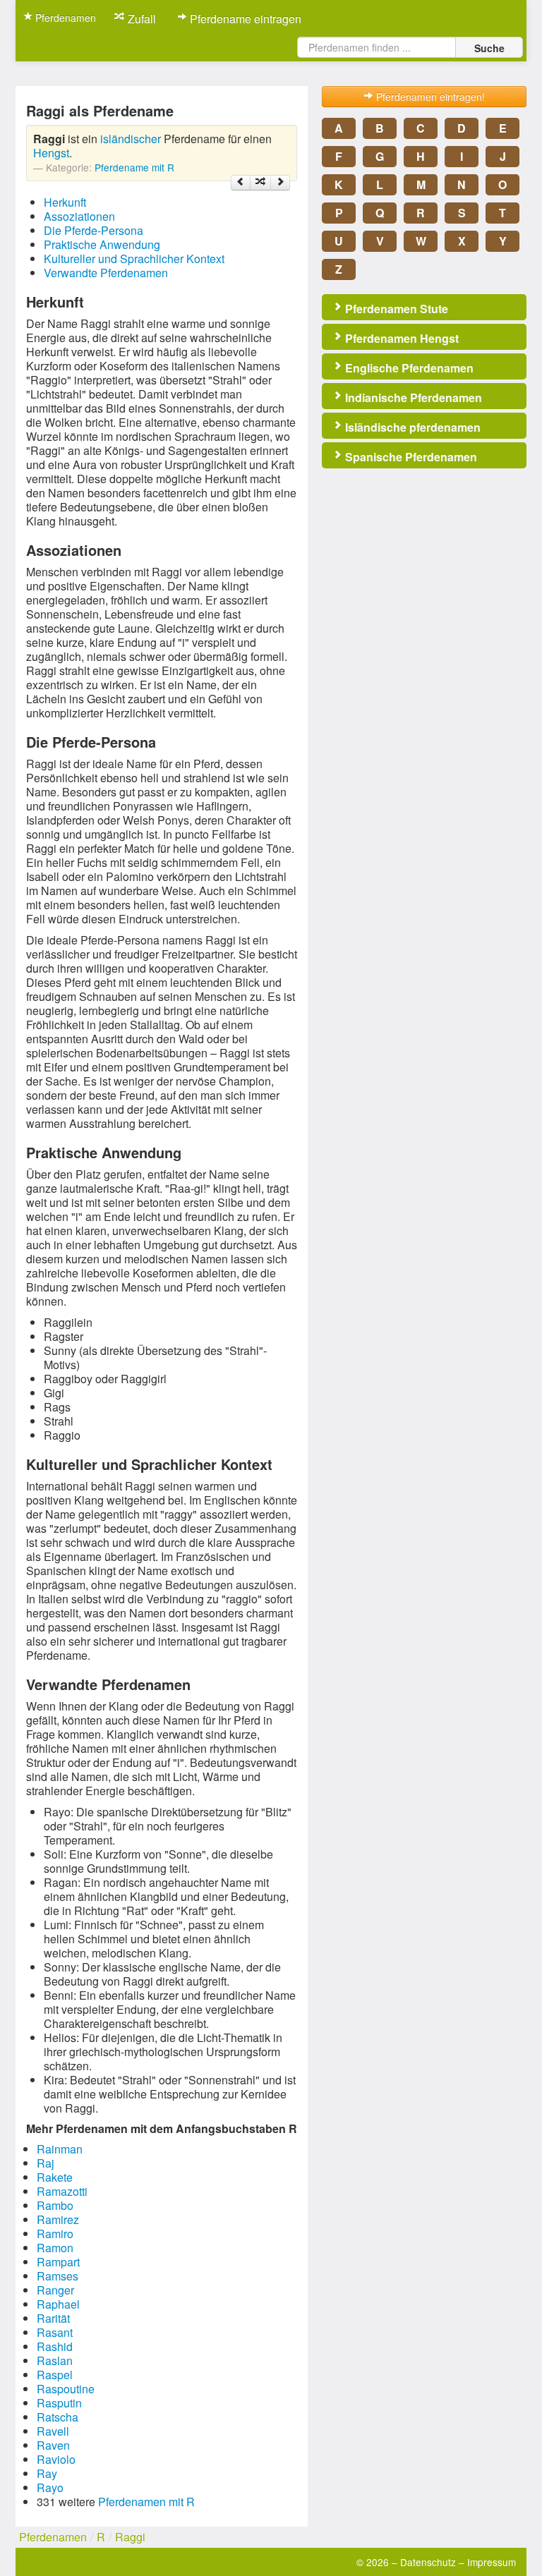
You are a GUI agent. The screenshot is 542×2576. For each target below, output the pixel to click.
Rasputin (59, 2403)
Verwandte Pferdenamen (106, 273)
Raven (53, 2445)
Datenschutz (428, 2562)
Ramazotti (62, 2191)
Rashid (55, 2346)
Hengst (51, 153)
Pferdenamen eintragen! (429, 97)
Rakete (55, 2177)
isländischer (131, 139)
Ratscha (58, 2417)
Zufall (140, 19)
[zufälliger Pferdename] (260, 183)
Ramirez (58, 2219)
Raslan (55, 2361)
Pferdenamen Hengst (401, 338)
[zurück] (241, 183)
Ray (47, 2473)
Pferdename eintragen (244, 19)
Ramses (58, 2276)
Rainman (60, 2149)
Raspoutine (66, 2389)
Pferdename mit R (134, 167)
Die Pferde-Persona (94, 230)
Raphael (58, 2304)
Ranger (55, 2290)
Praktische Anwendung (102, 244)
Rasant (55, 2332)
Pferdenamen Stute (395, 309)
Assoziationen (79, 216)
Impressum (492, 2562)
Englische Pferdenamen (408, 368)
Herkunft (65, 202)
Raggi (130, 2537)
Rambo (55, 2205)
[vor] (280, 183)
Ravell (53, 2431)
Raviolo (56, 2459)
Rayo (50, 2487)
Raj (46, 2163)
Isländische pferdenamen (411, 427)
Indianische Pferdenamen (412, 397)
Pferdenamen (64, 18)
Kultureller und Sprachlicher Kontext (134, 259)
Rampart (58, 2262)
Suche (489, 48)
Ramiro (55, 2234)
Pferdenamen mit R (146, 2502)
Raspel (55, 2375)
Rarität (53, 2318)
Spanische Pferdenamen (410, 457)
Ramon (55, 2248)
